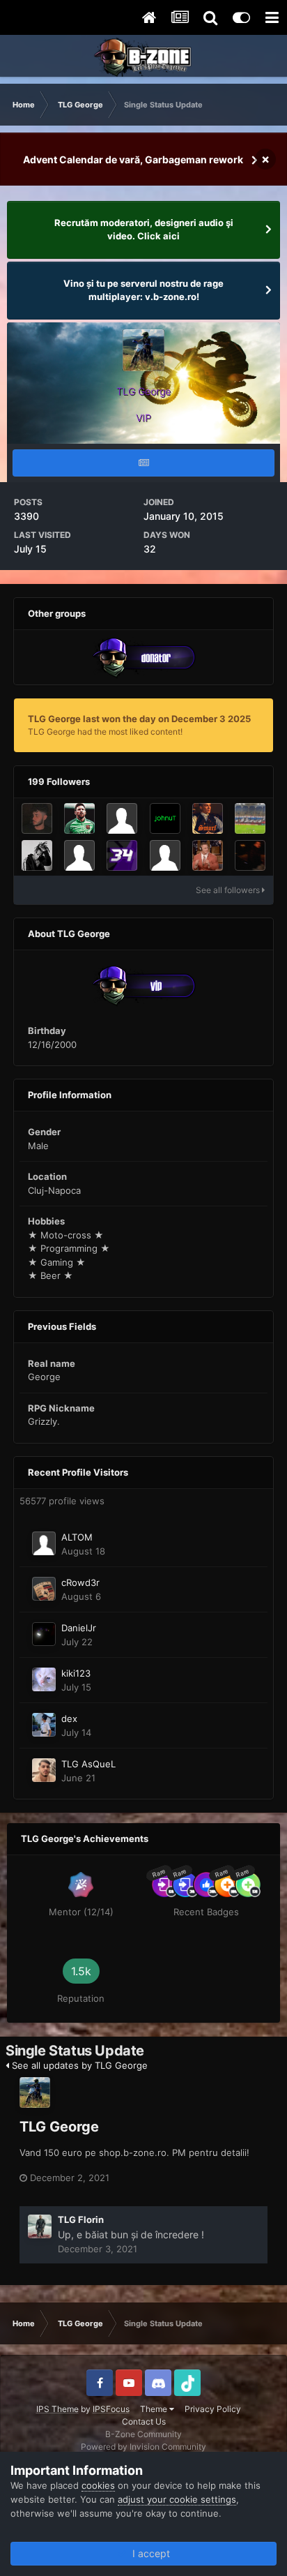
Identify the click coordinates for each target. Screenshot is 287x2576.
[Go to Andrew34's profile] (122, 855)
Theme (155, 2409)
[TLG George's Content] (143, 463)
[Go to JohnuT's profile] (165, 818)
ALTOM (77, 1537)
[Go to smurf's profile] (208, 818)
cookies (98, 2485)
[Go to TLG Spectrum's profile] (208, 855)
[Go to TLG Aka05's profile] (250, 818)
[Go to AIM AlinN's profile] (79, 818)
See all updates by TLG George (78, 2065)
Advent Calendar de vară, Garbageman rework (133, 159)
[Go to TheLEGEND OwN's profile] (37, 855)
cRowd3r (80, 1582)
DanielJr (79, 1628)
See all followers (229, 890)
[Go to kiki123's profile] (44, 1679)
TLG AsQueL (88, 1764)
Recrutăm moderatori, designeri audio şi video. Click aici (144, 230)
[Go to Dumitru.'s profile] (165, 855)
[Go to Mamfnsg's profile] (122, 818)
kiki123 (76, 1673)
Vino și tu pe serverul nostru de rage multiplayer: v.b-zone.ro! (143, 290)
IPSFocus (111, 2409)
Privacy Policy (213, 2409)
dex (69, 1718)
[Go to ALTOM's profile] (44, 1543)
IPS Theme (57, 2409)
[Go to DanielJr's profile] (44, 1634)
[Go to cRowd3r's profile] (44, 1589)
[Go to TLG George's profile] (35, 2092)
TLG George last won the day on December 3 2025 (139, 719)
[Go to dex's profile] (44, 1725)
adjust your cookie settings (177, 2499)
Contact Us (144, 2421)
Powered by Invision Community (143, 2447)
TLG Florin (81, 2219)
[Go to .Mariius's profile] (250, 855)
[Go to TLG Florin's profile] (40, 2226)
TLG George (59, 2127)
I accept (148, 2553)
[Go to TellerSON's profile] (79, 855)
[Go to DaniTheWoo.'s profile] (37, 818)
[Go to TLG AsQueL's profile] (44, 1770)
